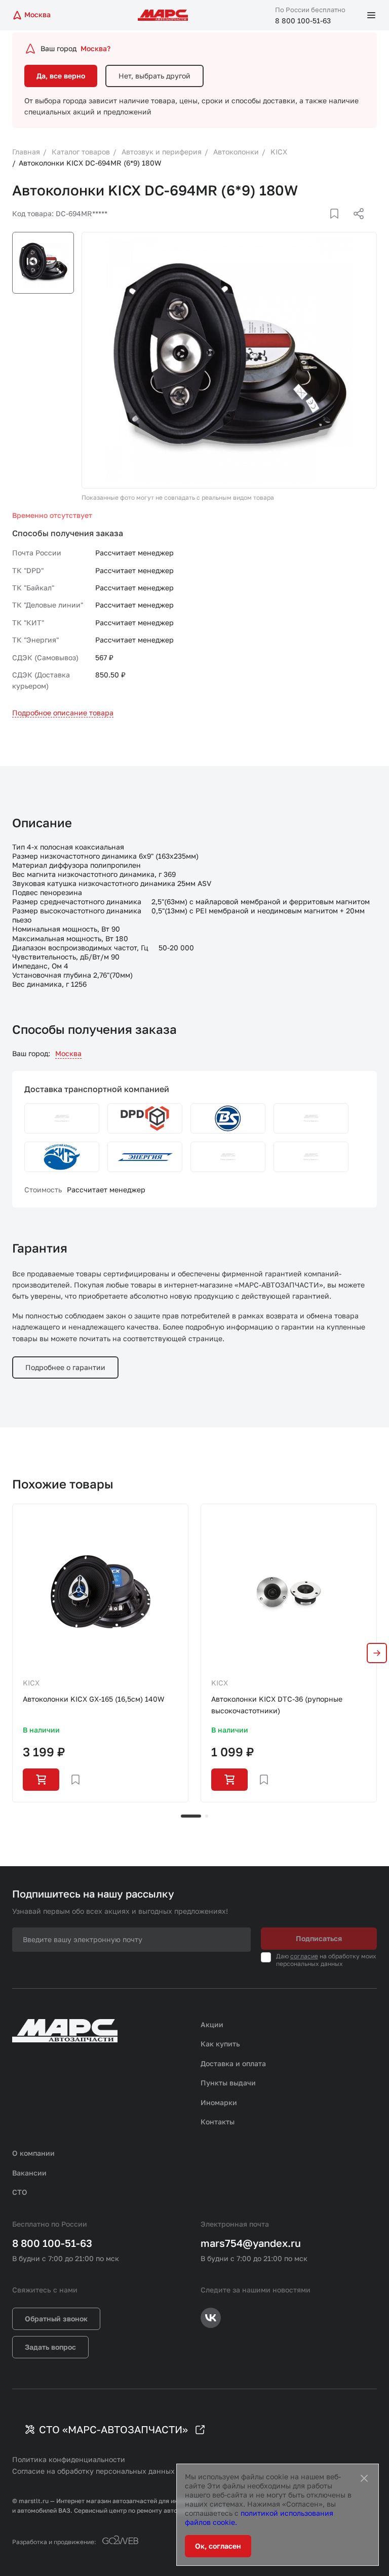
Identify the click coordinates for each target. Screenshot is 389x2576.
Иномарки (219, 2102)
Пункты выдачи (228, 2083)
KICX (31, 1683)
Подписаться (319, 1938)
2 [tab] (207, 1816)
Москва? (95, 48)
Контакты (218, 2122)
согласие (304, 1956)
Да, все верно (61, 76)
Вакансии (29, 2173)
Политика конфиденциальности (69, 2459)
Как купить (220, 2044)
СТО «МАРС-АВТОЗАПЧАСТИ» (113, 2429)
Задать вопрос (50, 2347)
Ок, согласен (218, 2546)
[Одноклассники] (339, 226)
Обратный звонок (56, 2319)
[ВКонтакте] (323, 226)
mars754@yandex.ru (251, 2243)
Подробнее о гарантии (65, 1367)
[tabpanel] (100, 1653)
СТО (20, 2192)
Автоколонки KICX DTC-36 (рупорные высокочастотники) (277, 1704)
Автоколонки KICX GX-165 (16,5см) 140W (93, 1699)
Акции (212, 2024)
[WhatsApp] (355, 226)
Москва (68, 1053)
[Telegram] (306, 226)
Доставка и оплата (233, 2063)
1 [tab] (191, 1816)
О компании (33, 2153)
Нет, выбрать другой (154, 76)
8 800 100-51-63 (303, 21)
